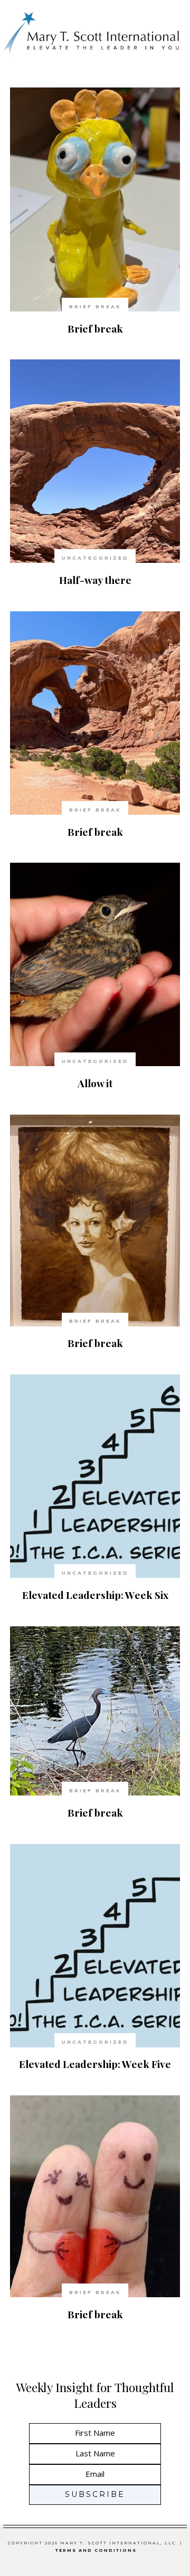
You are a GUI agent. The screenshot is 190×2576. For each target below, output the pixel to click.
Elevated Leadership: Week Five (95, 2064)
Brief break (95, 328)
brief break (95, 306)
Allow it (95, 1083)
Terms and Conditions (96, 2550)
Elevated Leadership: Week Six (95, 1595)
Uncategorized (95, 558)
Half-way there (95, 580)
